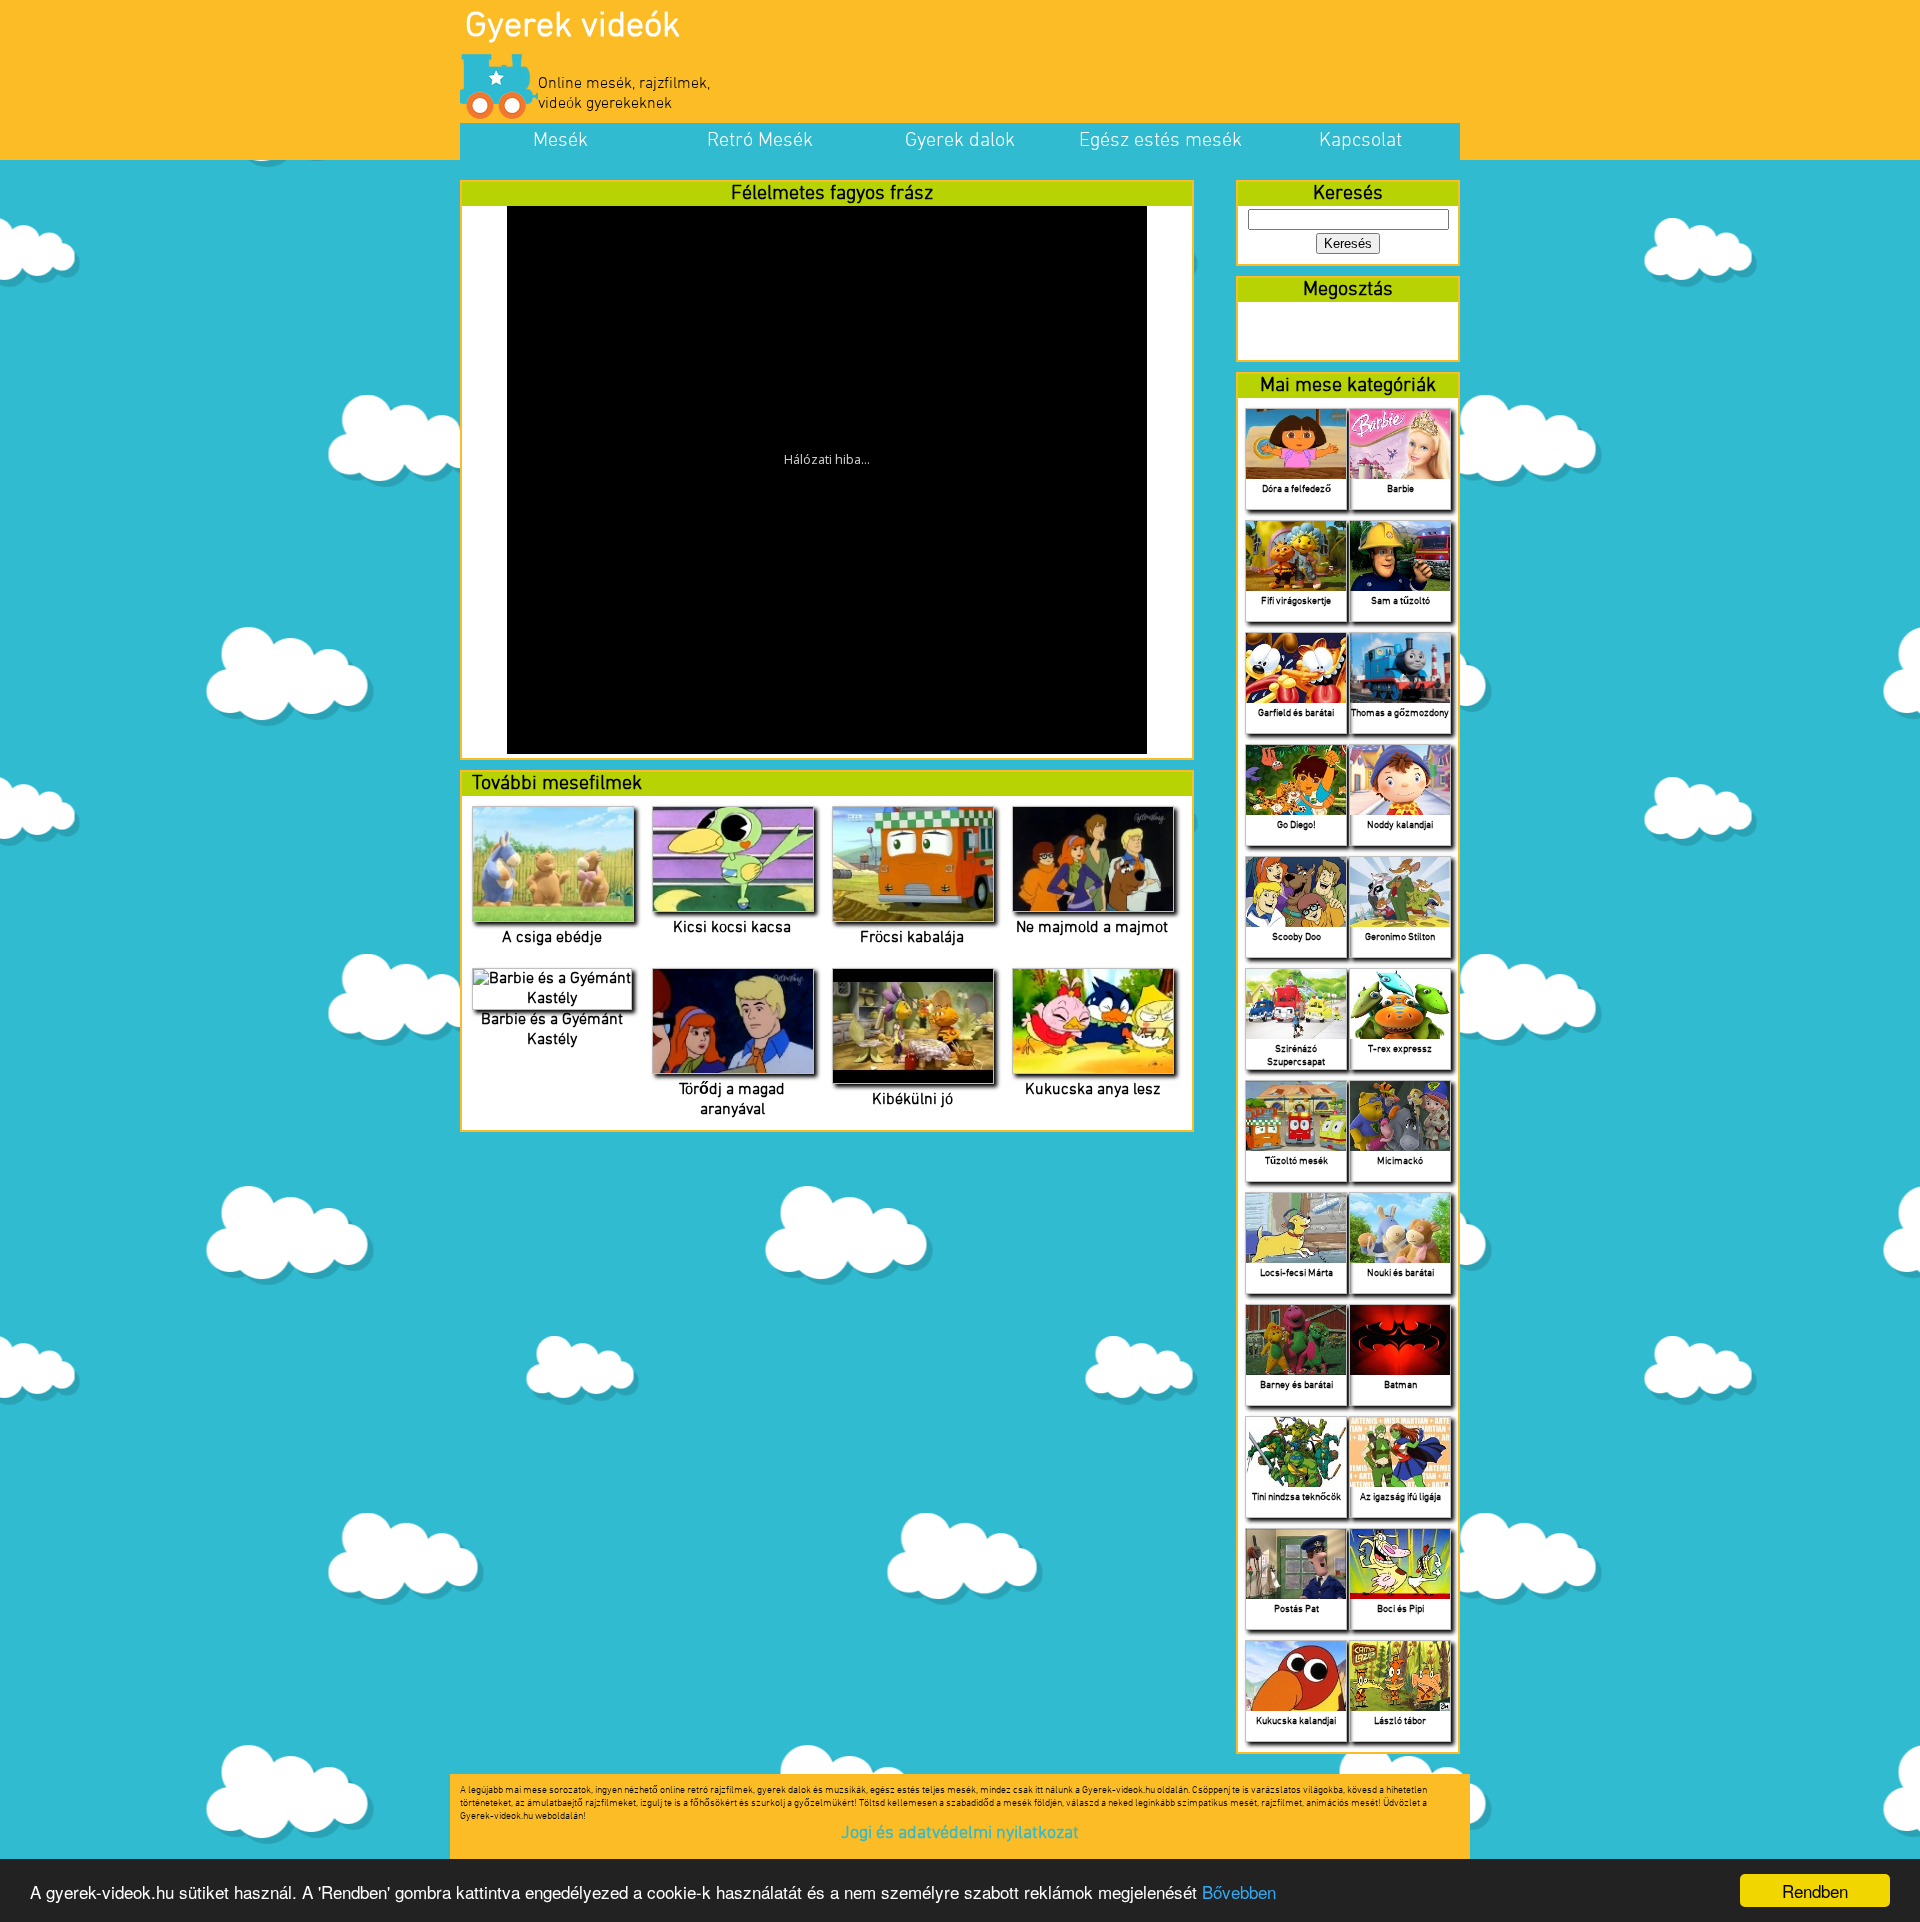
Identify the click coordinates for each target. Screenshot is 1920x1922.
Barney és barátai (1296, 1385)
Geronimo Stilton (1400, 937)
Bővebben (1239, 1891)
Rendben (1815, 1890)
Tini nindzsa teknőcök (1296, 1497)
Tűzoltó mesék (1296, 1161)
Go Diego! (1296, 825)
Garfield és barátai (1296, 713)
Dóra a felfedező (1296, 489)
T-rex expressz (1400, 1049)
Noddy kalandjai (1400, 825)
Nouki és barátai (1400, 1273)
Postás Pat (1296, 1609)
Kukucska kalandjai (1296, 1721)
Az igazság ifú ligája (1400, 1497)
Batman (1400, 1385)
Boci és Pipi (1400, 1609)
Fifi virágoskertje (1296, 601)
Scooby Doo (1296, 937)
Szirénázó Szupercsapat (1296, 1056)
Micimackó (1400, 1161)
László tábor (1400, 1721)
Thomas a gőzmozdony (1400, 713)
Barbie (1400, 489)
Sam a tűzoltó (1400, 601)
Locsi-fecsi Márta (1296, 1273)
